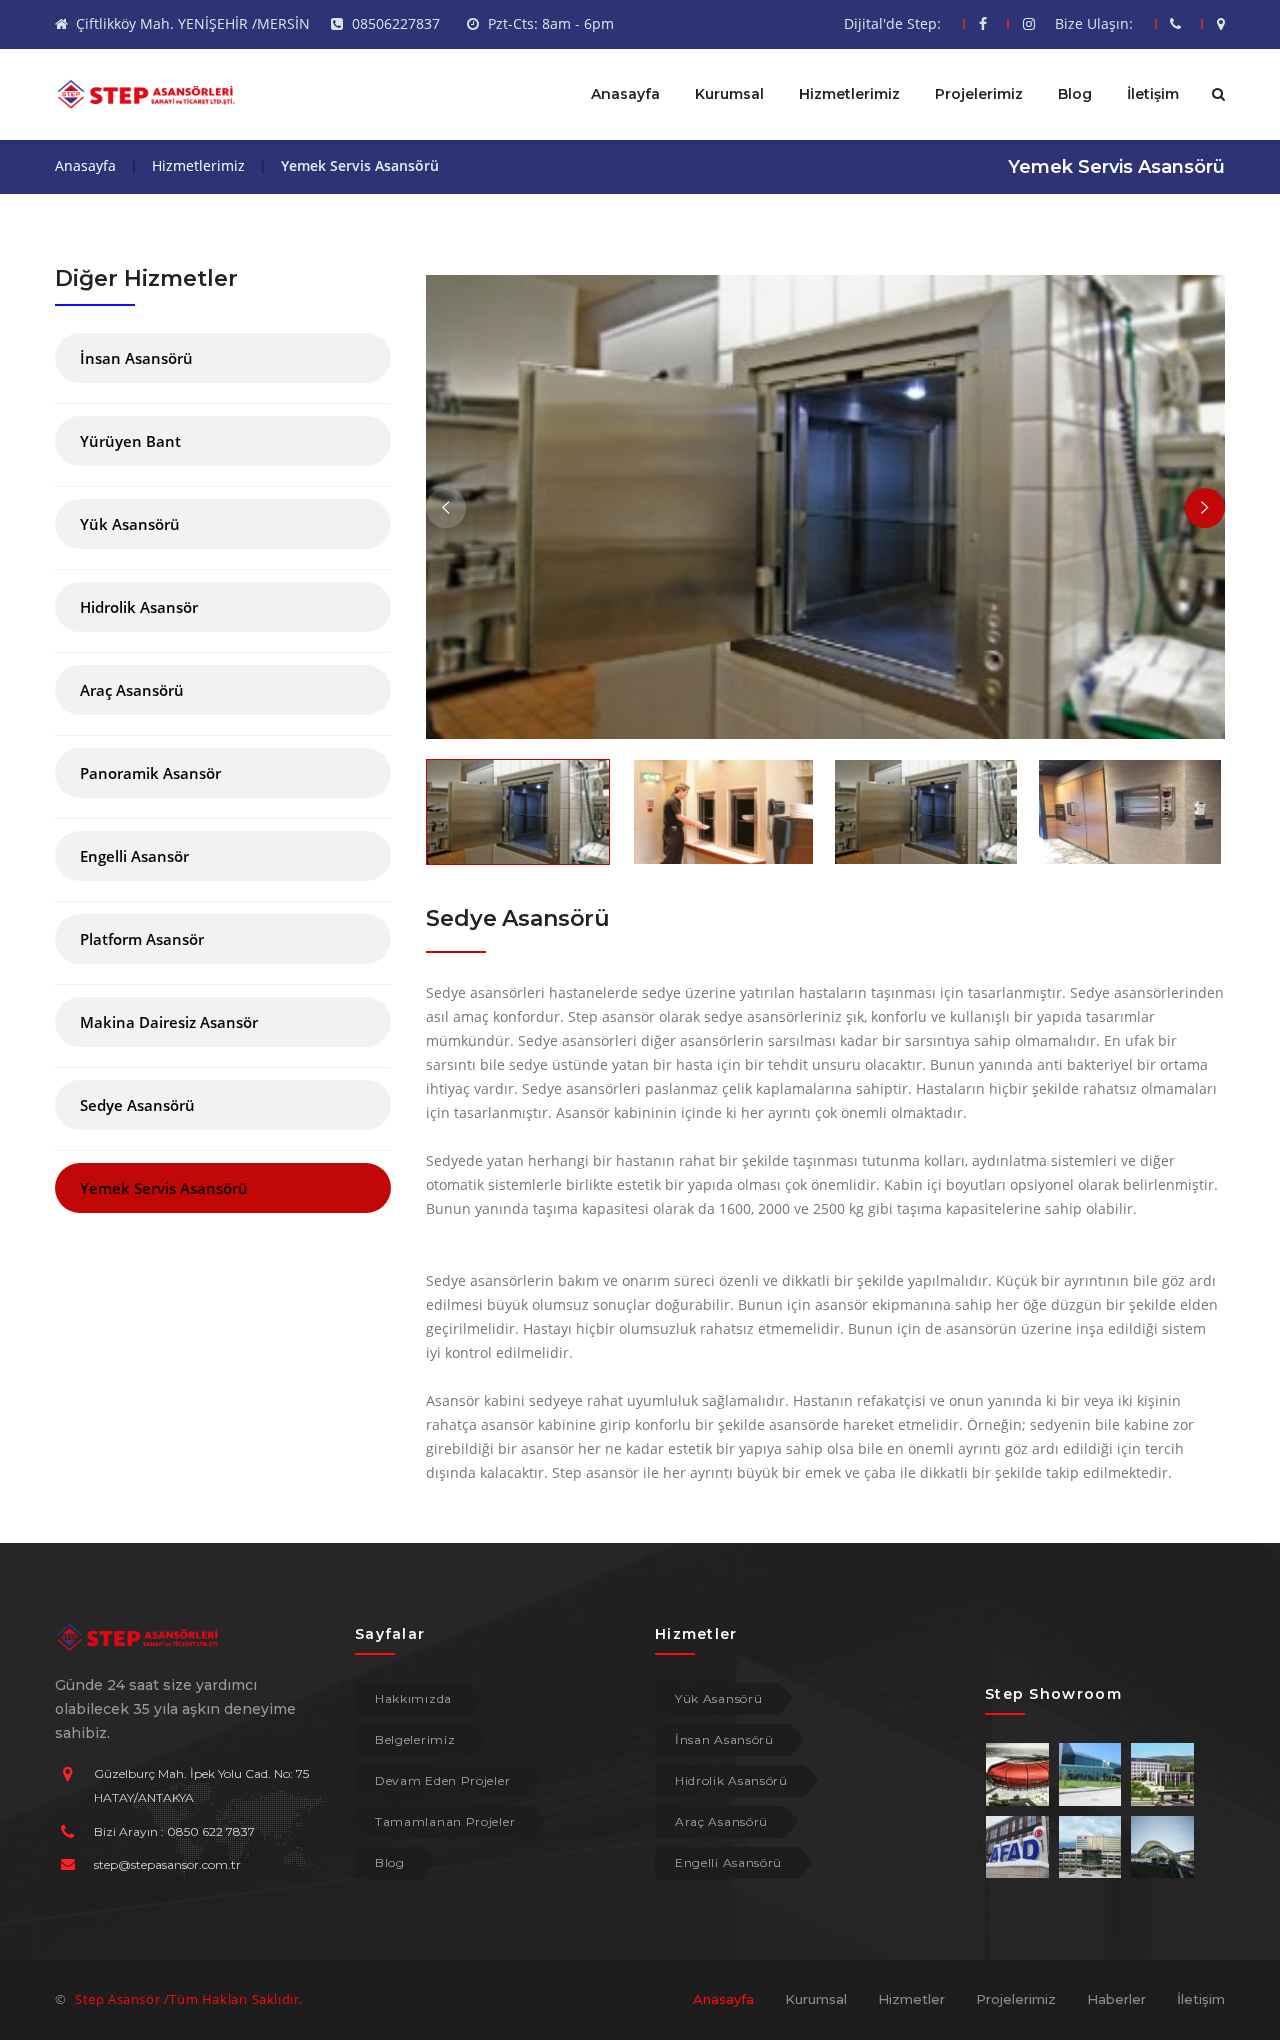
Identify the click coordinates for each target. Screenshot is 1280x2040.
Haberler (1116, 1999)
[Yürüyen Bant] (223, 460)
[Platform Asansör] (223, 958)
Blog (1075, 94)
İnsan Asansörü (724, 1739)
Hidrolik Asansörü (731, 1780)
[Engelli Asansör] (223, 875)
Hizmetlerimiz (849, 94)
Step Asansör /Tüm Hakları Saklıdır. (189, 1999)
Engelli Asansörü (728, 1862)
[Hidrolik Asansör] (223, 626)
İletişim (1153, 94)
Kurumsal (729, 94)
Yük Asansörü (718, 1698)
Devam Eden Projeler (442, 1780)
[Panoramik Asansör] (223, 792)
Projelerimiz (979, 94)
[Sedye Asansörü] (223, 1124)
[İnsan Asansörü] (223, 377)
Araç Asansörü (721, 1821)
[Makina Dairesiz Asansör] (223, 1041)
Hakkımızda (413, 1698)
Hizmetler (911, 1999)
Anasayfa (625, 94)
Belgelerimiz (415, 1739)
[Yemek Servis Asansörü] (223, 1207)
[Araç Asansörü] (223, 709)
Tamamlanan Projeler (445, 1821)
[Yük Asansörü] (223, 543)
